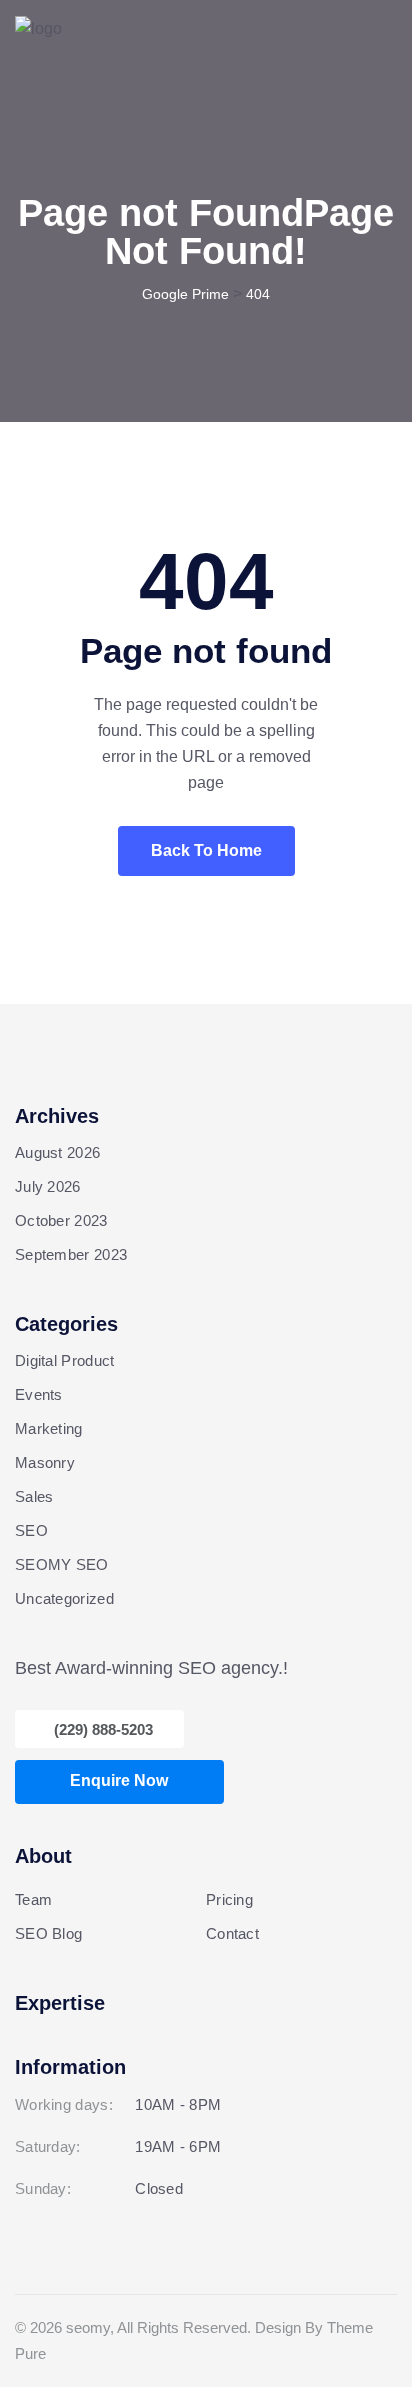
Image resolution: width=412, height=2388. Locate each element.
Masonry (45, 1462)
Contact (232, 1933)
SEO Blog (48, 1933)
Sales (34, 1496)
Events (39, 1394)
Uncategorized (64, 1598)
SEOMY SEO (62, 1564)
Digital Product (65, 1360)
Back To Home (206, 850)
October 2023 (61, 1220)
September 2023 (71, 1254)
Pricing (229, 1899)
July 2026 (48, 1186)
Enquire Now (119, 1780)
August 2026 (57, 1152)
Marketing (49, 1428)
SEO (31, 1530)
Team (33, 1899)
